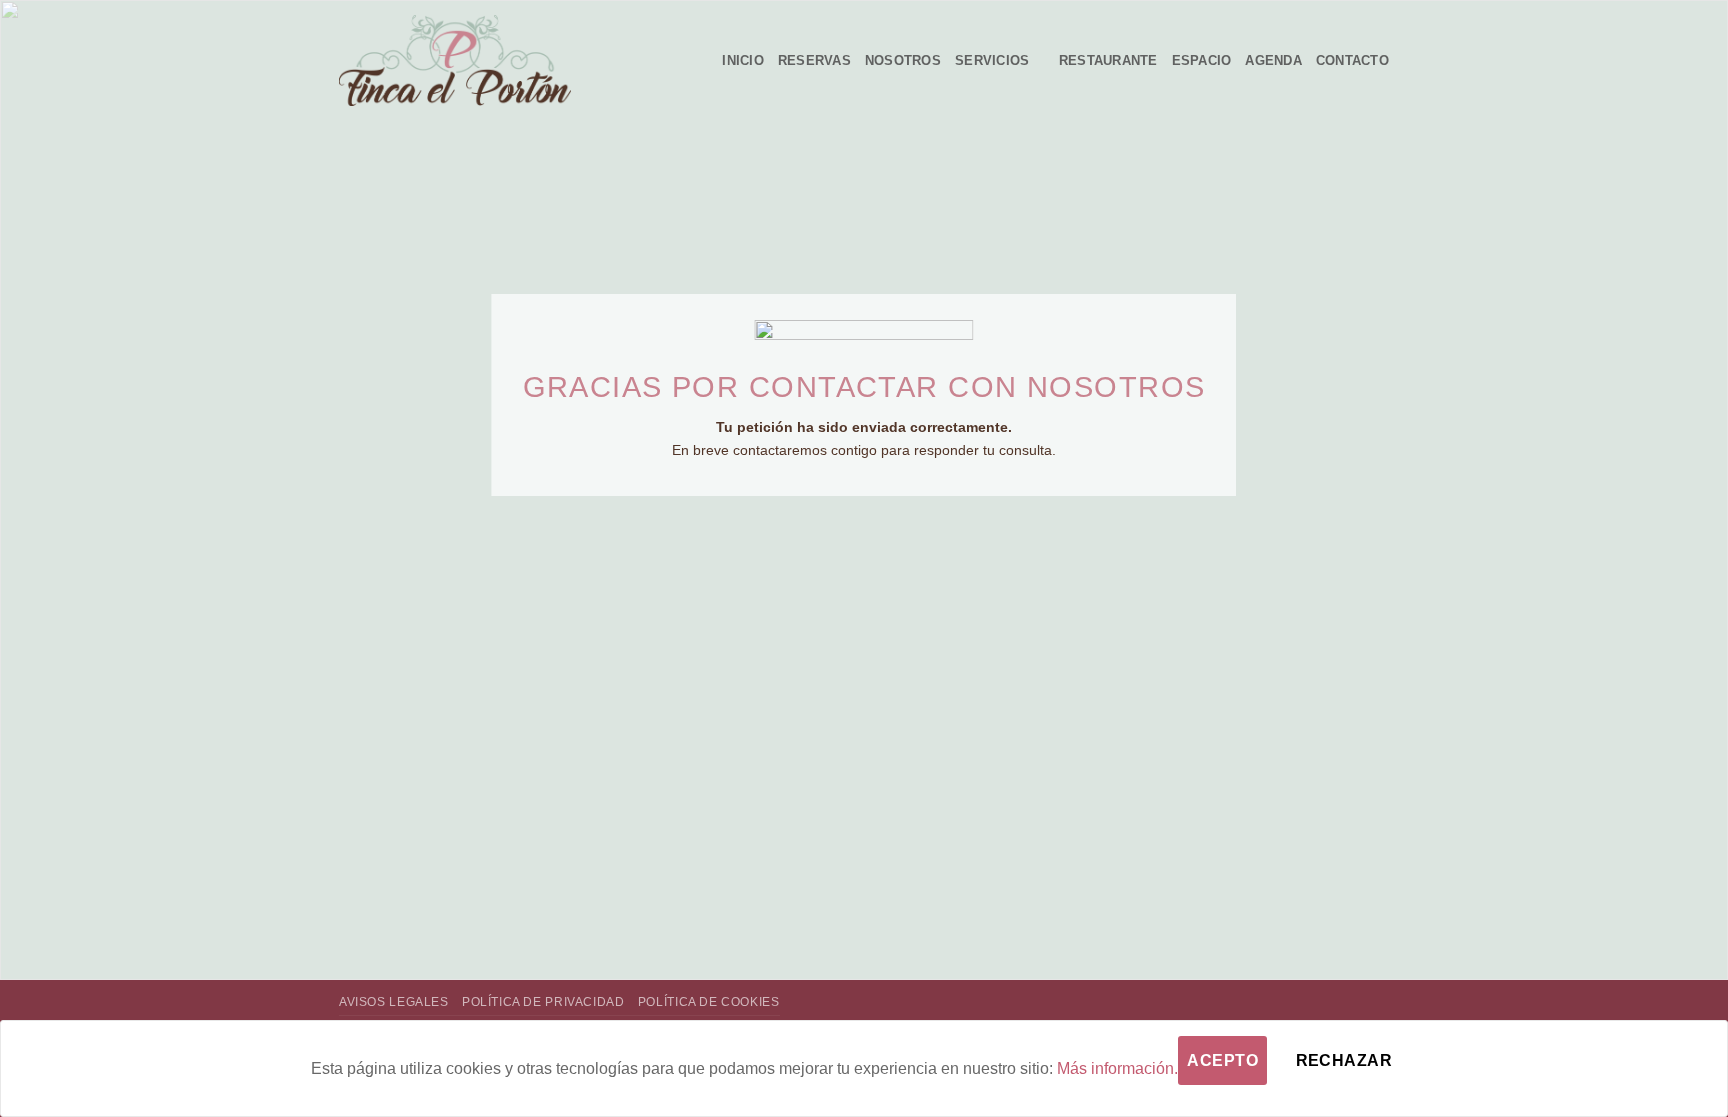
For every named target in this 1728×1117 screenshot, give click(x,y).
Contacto (1352, 60)
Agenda (1273, 60)
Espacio (1202, 60)
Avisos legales (394, 1002)
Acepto (1222, 1060)
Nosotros (903, 60)
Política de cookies (709, 1002)
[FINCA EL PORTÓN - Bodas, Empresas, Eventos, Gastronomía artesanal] (455, 60)
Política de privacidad (543, 1002)
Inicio (743, 60)
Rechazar (1344, 1060)
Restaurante (1108, 60)
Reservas (814, 60)
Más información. (1117, 1068)
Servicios (992, 60)
